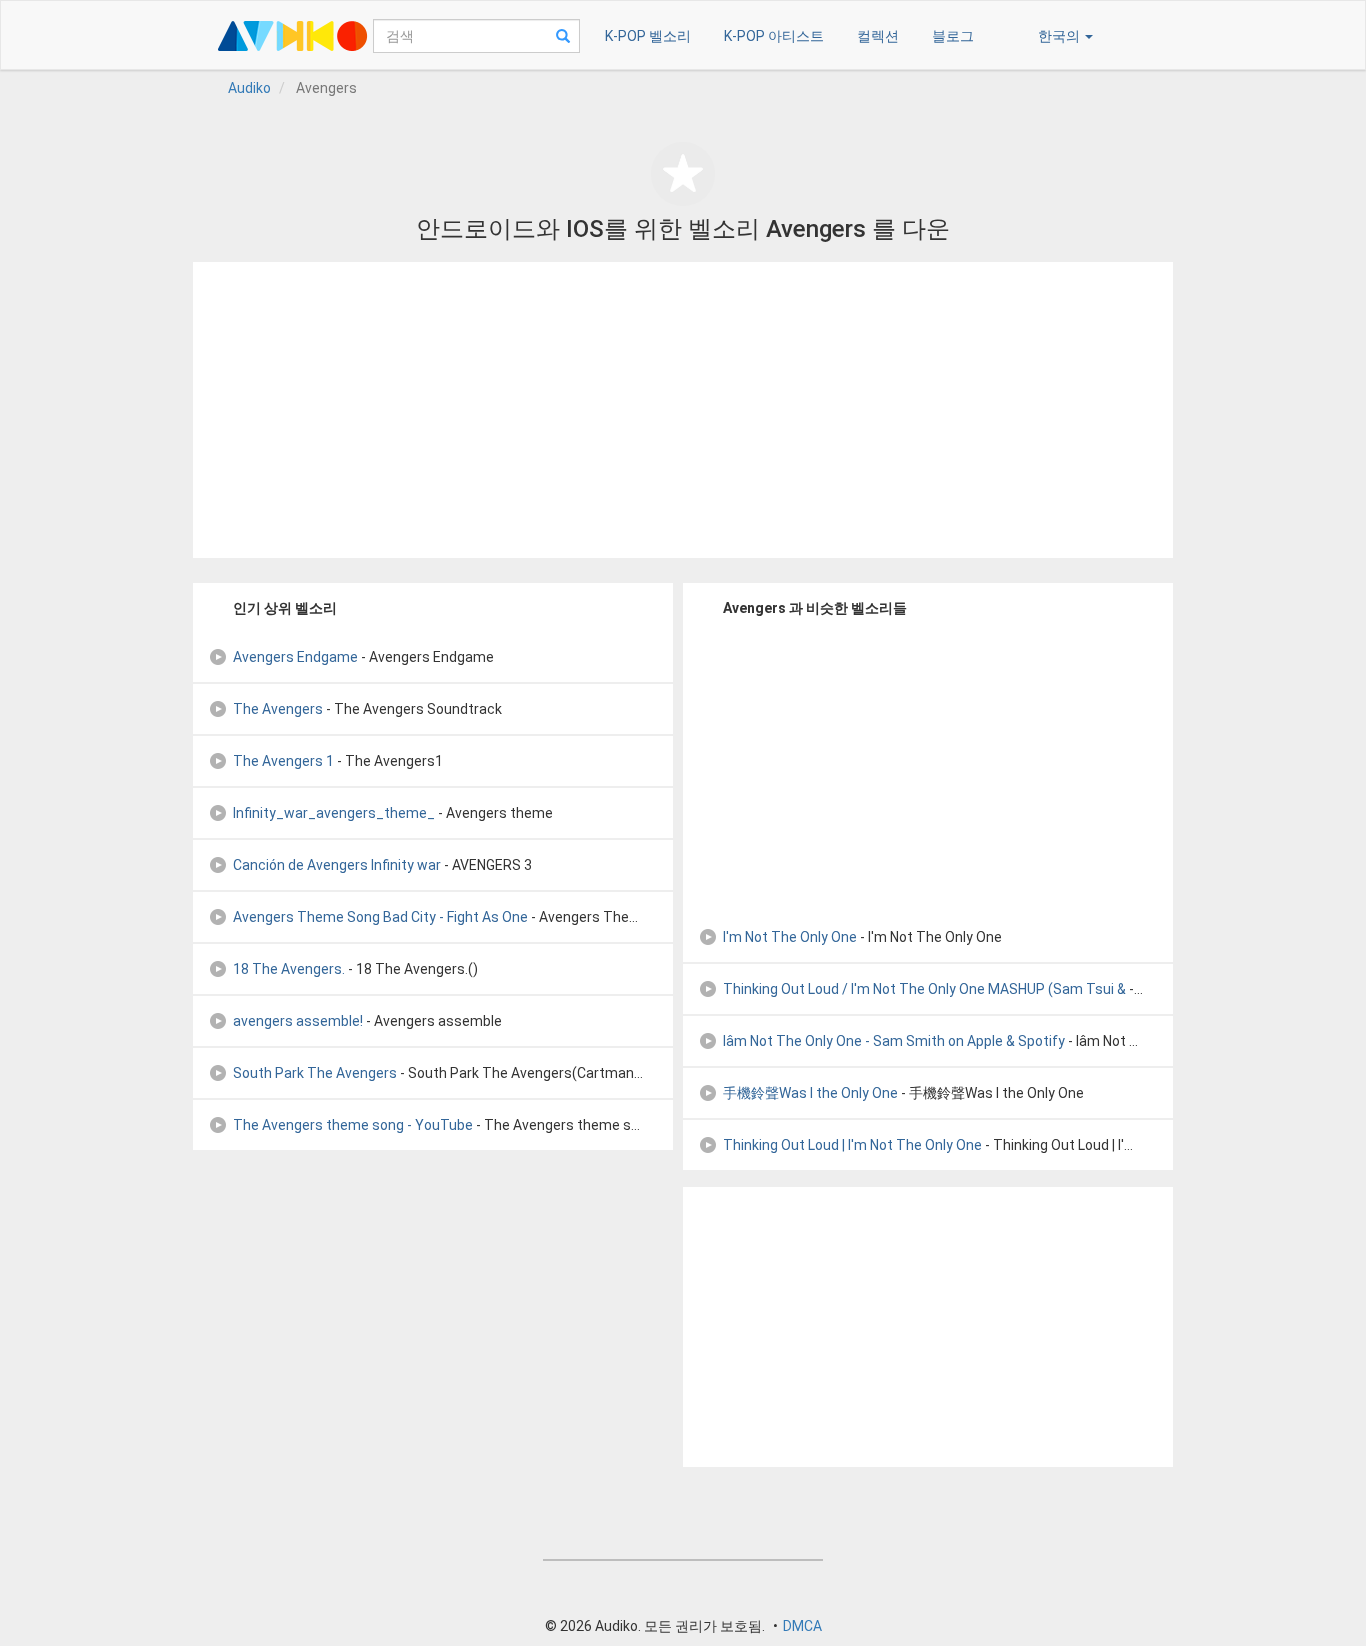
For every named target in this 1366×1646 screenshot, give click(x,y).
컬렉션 (878, 36)
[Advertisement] (683, 410)
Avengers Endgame (295, 657)
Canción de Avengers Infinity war (337, 865)
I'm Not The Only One (790, 937)
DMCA (802, 1626)
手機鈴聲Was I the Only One (810, 1093)
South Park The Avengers (315, 1073)
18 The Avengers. (289, 969)
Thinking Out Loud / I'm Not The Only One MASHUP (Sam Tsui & (924, 989)
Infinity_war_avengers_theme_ (334, 813)
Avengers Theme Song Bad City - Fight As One (380, 917)
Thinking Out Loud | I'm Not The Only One (852, 1145)
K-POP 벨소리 (648, 36)
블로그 (953, 36)
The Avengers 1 (283, 761)
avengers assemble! (298, 1021)
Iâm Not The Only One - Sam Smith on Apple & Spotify (894, 1041)
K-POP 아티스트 (774, 36)
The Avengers (278, 709)
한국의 (1060, 36)
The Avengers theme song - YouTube (353, 1125)
